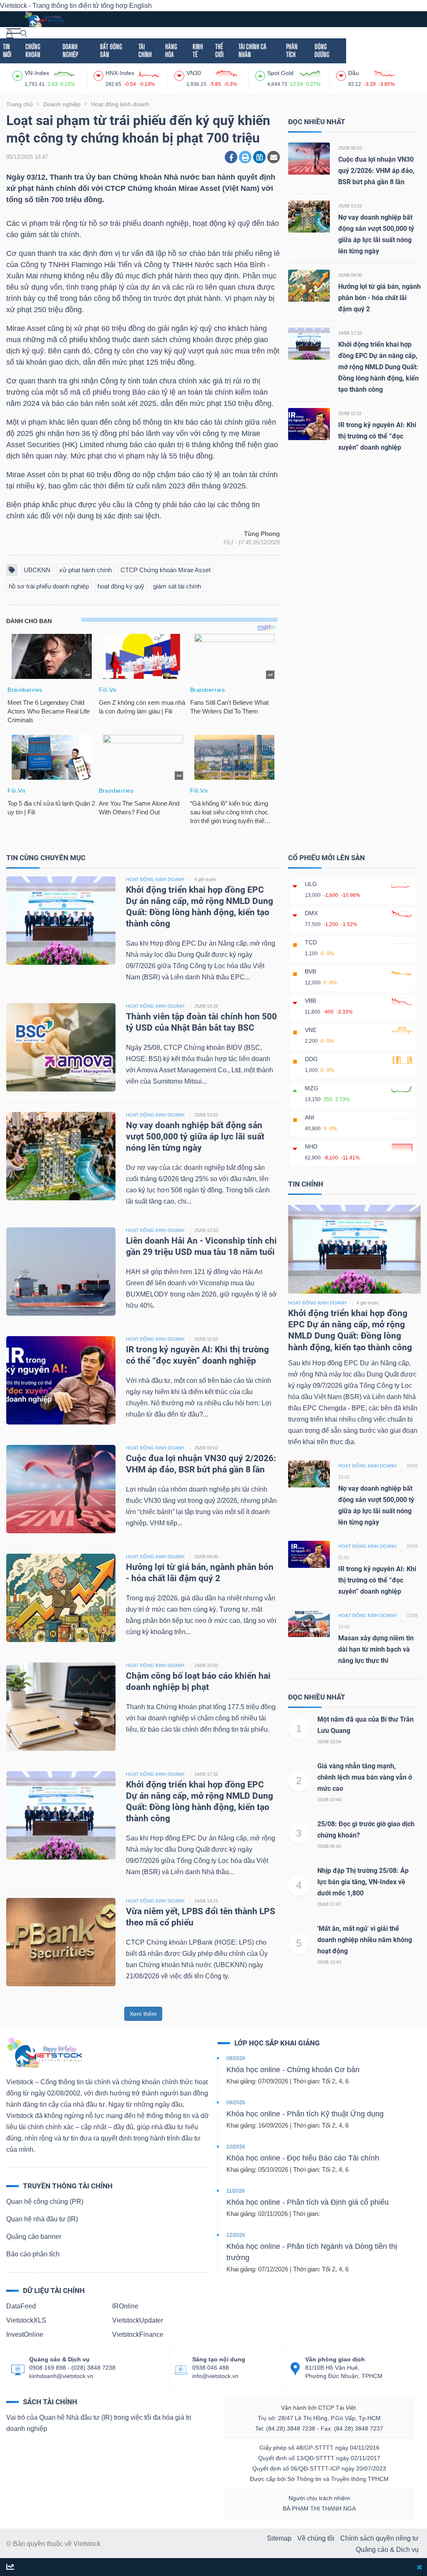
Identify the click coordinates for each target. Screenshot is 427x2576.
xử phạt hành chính (85, 570)
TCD (311, 942)
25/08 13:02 (350, 206)
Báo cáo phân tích (33, 2254)
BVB (310, 971)
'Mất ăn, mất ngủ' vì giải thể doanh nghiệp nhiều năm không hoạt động (365, 1940)
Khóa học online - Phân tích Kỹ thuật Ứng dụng (305, 2114)
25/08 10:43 (329, 1962)
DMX (311, 913)
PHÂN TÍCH (292, 50)
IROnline (125, 2306)
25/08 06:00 (329, 1846)
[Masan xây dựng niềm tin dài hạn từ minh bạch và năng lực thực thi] (309, 1623)
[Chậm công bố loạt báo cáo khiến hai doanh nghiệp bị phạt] (61, 1706)
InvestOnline (25, 2334)
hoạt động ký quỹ (121, 586)
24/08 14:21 (206, 1901)
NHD (311, 1147)
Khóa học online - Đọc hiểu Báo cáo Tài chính (303, 2158)
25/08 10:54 (329, 1742)
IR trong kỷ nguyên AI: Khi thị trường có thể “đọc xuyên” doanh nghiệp (377, 436)
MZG (311, 1088)
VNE (311, 1030)
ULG (311, 884)
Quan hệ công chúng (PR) (45, 2202)
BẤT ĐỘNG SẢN (111, 50)
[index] (19, 75)
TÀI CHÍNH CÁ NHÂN (252, 50)
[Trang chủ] (44, 2052)
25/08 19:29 (206, 1006)
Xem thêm (143, 2014)
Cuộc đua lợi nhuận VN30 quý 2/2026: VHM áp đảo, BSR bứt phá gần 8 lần (376, 171)
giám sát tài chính (177, 586)
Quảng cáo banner (34, 2237)
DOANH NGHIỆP (70, 50)
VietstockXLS (26, 2320)
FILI (228, 542)
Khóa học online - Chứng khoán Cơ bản (293, 2070)
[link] (14, 33)
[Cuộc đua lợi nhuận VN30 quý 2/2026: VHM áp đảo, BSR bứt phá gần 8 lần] (309, 158)
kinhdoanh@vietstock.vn (61, 2376)
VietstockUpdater (138, 2320)
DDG (311, 1059)
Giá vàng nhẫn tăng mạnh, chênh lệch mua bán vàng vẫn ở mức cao (365, 1777)
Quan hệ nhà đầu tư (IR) (42, 2219)
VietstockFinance (138, 2334)
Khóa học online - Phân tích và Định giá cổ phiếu (308, 2202)
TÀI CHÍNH (145, 50)
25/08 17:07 (329, 1904)
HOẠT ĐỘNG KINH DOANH (155, 879)
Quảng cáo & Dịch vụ (387, 2550)
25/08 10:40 (329, 1800)
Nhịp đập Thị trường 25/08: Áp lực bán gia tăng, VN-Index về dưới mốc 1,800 (363, 1882)
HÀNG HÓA (171, 50)
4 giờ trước (206, 879)
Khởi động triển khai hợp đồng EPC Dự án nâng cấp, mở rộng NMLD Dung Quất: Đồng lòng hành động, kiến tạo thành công (378, 367)
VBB (310, 1001)
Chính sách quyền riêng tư (379, 2538)
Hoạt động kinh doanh (317, 1303)
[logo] (44, 19)
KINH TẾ (198, 50)
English (141, 6)
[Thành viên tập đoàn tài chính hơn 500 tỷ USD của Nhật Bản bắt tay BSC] (61, 1047)
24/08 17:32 (350, 333)
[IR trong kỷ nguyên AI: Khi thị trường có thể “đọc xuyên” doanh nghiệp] (309, 424)
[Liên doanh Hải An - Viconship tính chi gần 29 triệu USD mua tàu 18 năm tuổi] (61, 1271)
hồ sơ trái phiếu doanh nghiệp (49, 586)
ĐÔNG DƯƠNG (322, 50)
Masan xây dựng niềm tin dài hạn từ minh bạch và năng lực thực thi (376, 1649)
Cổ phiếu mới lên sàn (327, 858)
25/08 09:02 (350, 148)
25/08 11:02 (350, 413)
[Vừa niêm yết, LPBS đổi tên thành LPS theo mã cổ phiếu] (61, 1942)
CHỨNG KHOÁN (33, 50)
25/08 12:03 (206, 1230)
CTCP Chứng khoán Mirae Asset (166, 570)
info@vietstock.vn (215, 2376)
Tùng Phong (262, 534)
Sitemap (279, 2538)
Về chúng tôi (316, 2538)
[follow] (10, 2567)
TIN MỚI (7, 50)
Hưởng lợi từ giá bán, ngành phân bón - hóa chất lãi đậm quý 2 (379, 298)
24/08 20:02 (206, 1665)
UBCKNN (37, 570)
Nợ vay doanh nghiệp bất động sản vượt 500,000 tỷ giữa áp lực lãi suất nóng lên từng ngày (195, 1137)
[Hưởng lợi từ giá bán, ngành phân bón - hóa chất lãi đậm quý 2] (309, 285)
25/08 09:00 (350, 275)
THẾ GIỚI (219, 50)
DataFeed (21, 2306)
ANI (310, 1117)
